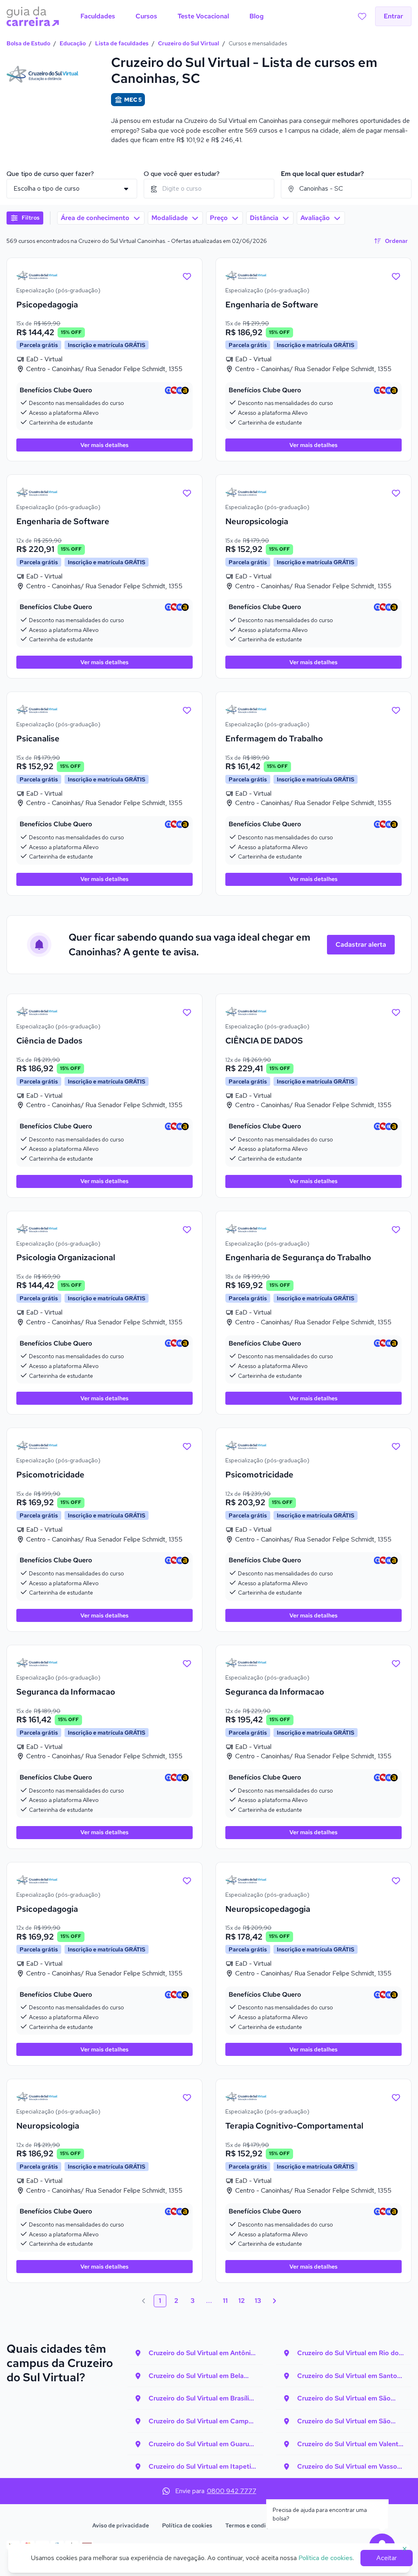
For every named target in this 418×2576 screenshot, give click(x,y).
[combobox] (209, 189)
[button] (25, 218)
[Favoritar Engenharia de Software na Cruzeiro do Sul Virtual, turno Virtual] (396, 276)
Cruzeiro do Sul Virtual (189, 43)
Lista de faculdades (122, 43)
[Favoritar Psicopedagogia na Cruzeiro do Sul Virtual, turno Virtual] (187, 276)
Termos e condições (252, 2525)
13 (258, 2301)
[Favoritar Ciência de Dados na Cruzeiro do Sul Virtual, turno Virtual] (187, 1012)
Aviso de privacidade (121, 2525)
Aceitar (387, 2558)
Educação (73, 43)
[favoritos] (362, 16)
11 (225, 2301)
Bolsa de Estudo (28, 43)
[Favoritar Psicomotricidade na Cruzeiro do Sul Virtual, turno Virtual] (187, 1446)
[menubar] (172, 16)
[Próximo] (274, 2301)
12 (242, 2301)
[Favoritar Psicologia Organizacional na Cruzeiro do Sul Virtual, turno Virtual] (187, 1229)
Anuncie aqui (308, 2525)
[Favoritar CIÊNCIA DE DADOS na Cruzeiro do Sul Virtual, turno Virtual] (396, 1012)
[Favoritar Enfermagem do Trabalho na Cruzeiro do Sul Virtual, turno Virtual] (396, 710)
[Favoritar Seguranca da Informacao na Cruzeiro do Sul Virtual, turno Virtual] (187, 1663)
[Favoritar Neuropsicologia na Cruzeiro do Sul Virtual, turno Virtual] (396, 492)
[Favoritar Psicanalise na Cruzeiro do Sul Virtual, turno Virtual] (187, 710)
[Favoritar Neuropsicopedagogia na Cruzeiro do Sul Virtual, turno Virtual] (396, 1880)
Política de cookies (187, 2525)
